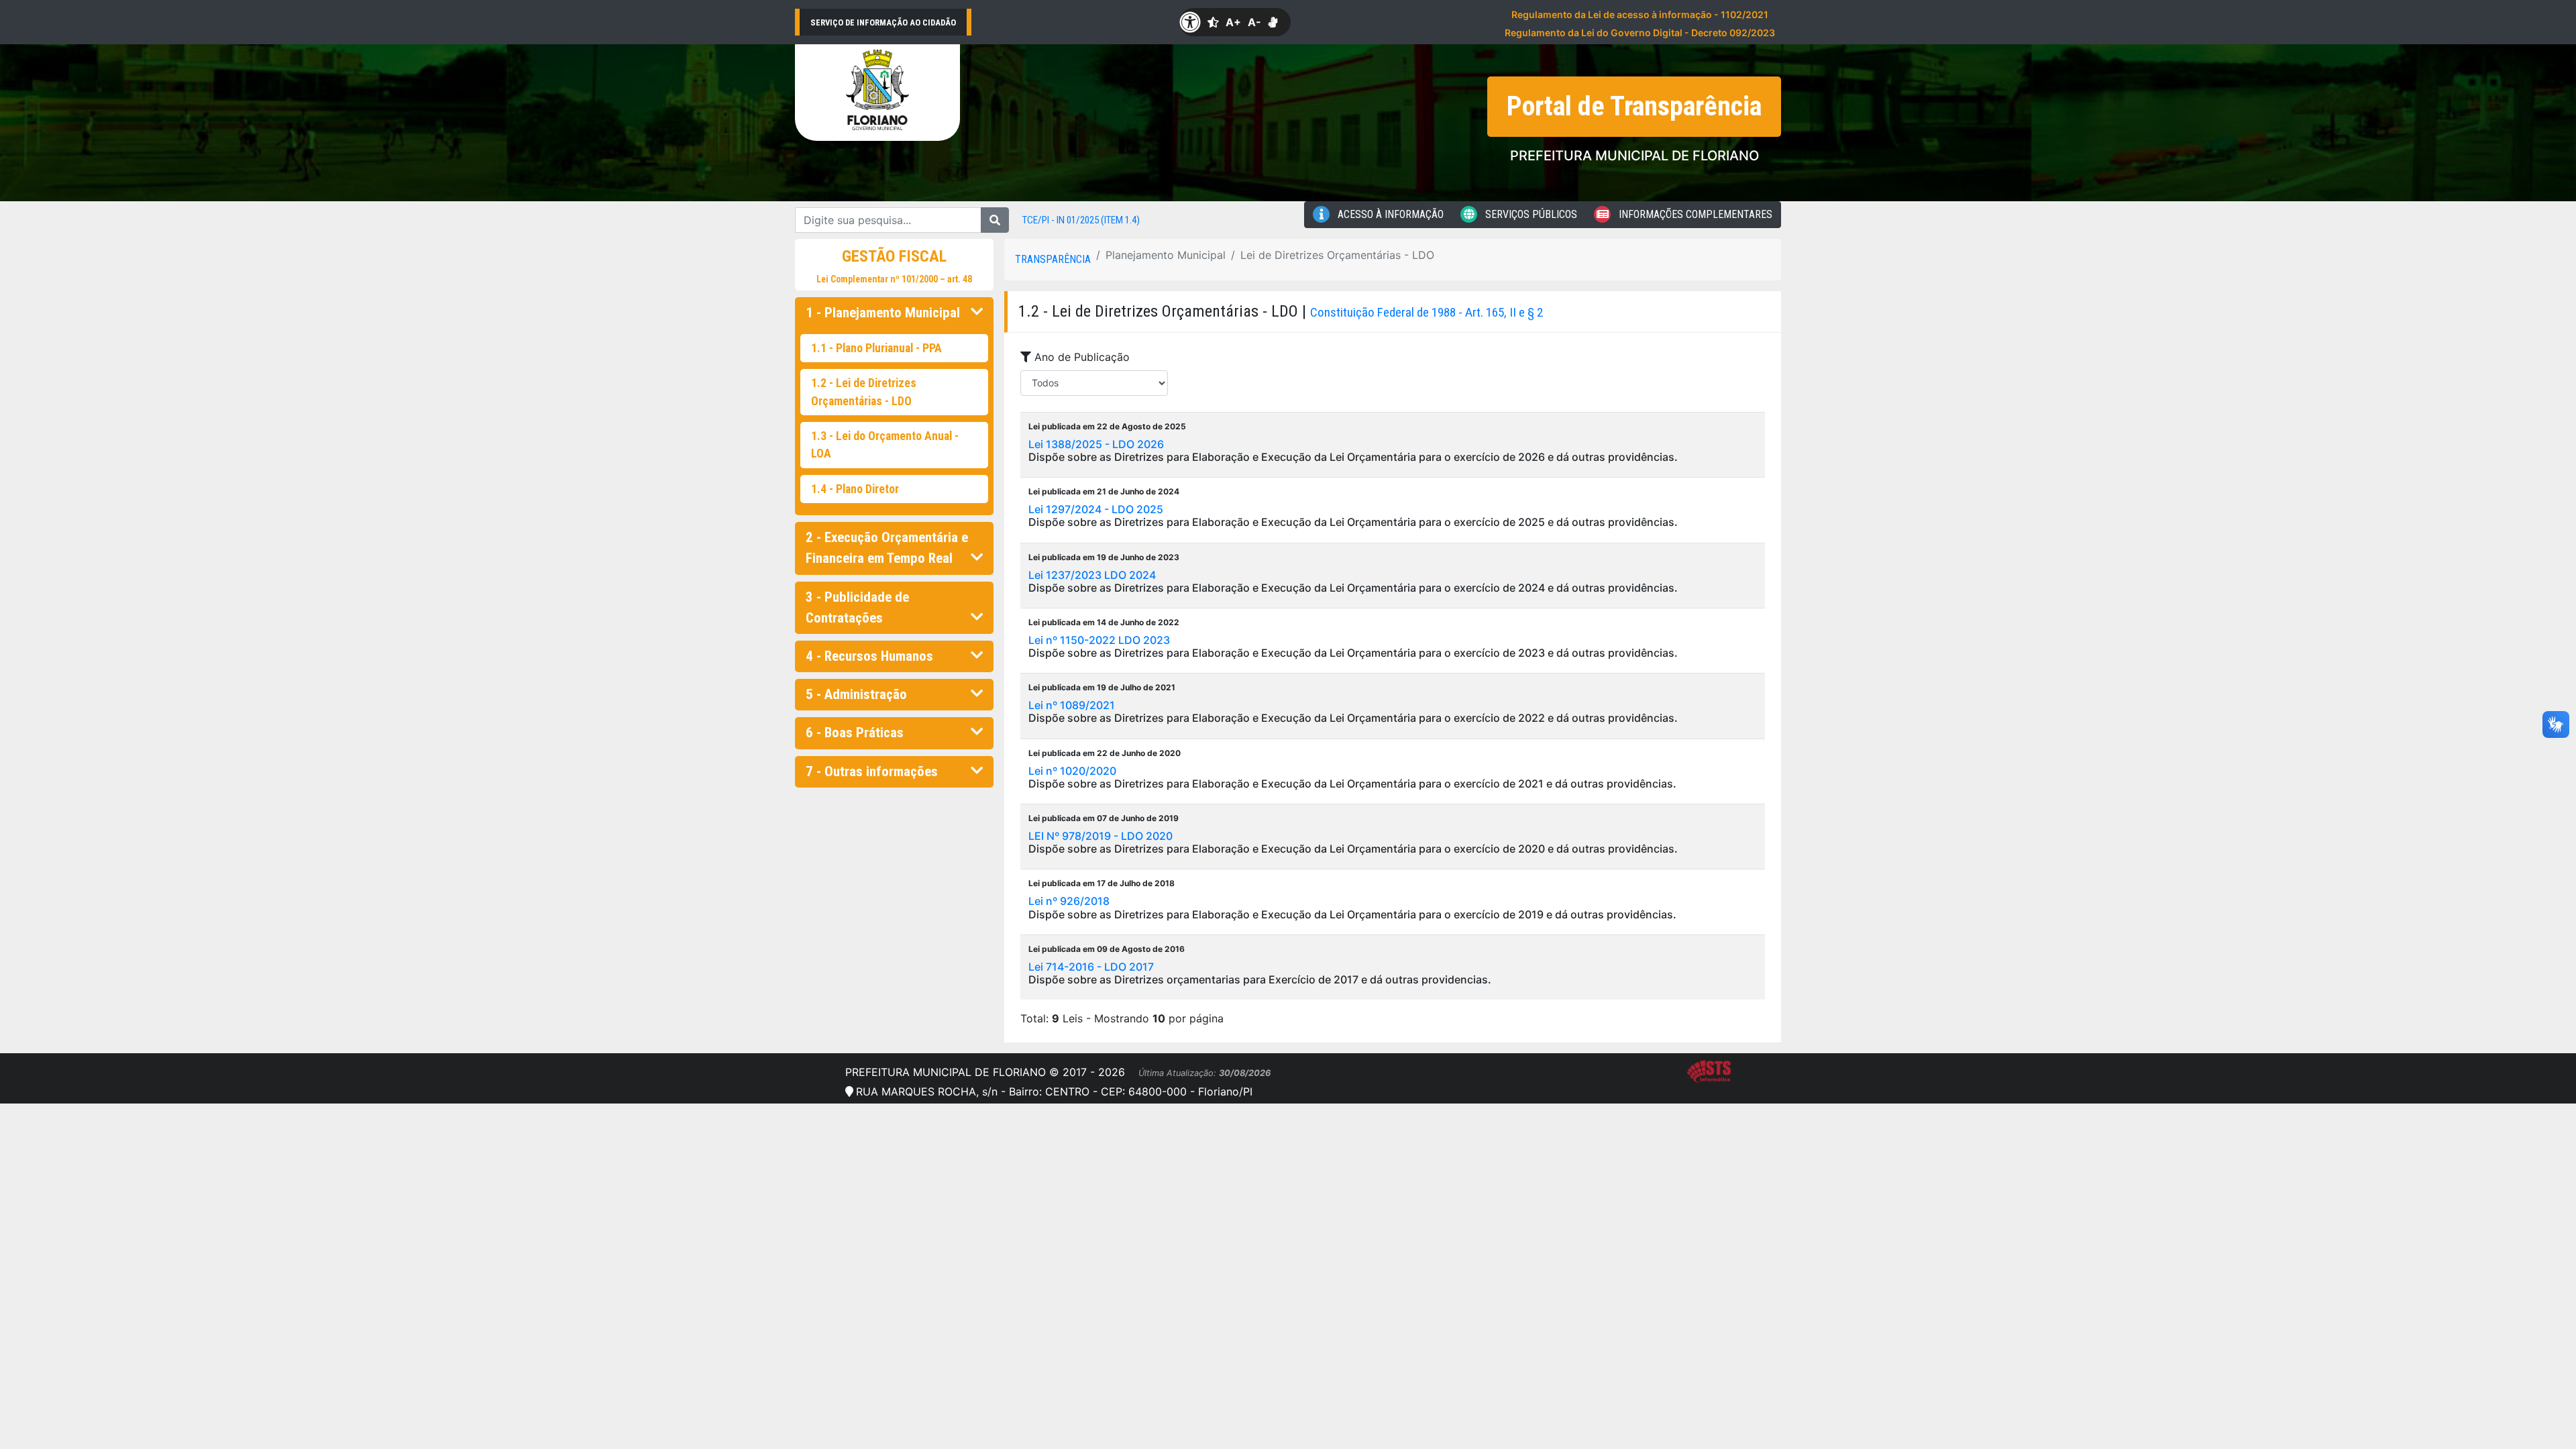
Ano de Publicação (1080, 357)
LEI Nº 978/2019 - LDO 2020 (1101, 836)
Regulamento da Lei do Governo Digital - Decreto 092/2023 (1640, 33)
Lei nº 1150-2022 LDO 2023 (1099, 640)
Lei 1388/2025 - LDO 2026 (1096, 444)
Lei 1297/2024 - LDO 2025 (1096, 509)
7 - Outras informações (872, 771)
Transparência (1053, 259)
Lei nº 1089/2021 (1072, 705)
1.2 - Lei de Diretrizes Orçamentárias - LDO (864, 392)
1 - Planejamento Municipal (883, 313)
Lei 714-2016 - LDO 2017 (1091, 967)
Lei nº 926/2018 (1069, 901)
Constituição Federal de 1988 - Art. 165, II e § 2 (1427, 312)
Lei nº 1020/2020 (1072, 771)
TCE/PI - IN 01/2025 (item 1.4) (1081, 220)
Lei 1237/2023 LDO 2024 (1092, 575)
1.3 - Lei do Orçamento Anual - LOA (885, 445)
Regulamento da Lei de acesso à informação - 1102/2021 (1640, 14)
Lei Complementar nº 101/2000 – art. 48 (894, 279)
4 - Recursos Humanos (869, 656)
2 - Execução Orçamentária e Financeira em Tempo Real (887, 548)
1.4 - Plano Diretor (855, 489)
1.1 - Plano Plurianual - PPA (876, 348)
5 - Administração (856, 694)
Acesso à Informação (1389, 214)
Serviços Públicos (1530, 214)
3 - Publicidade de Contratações (857, 607)
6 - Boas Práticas (855, 733)
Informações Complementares (1694, 214)
